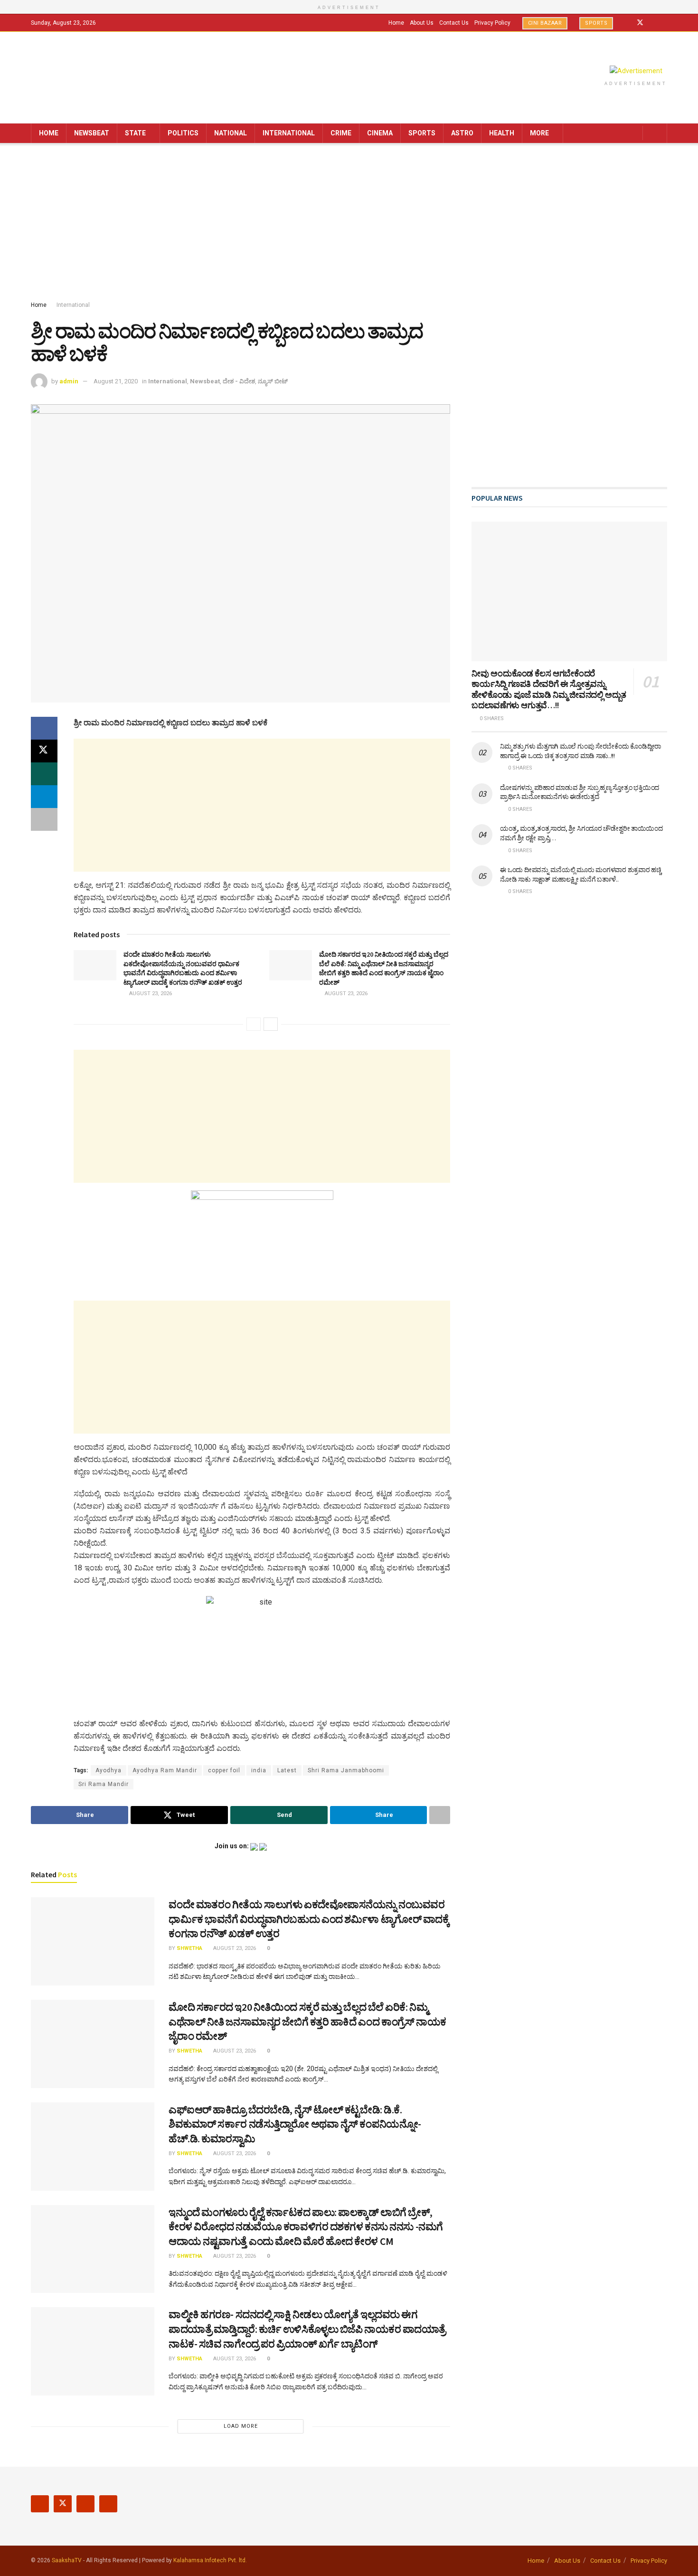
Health (502, 133)
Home (396, 23)
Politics (183, 133)
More (539, 133)
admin (69, 381)
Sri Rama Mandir (104, 1784)
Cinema (380, 133)
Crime (341, 133)
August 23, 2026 (150, 993)
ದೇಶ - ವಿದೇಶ (239, 381)
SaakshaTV (67, 2560)
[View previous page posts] (254, 1024)
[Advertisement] (349, 224)
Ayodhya (108, 1770)
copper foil (224, 1770)
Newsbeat (92, 133)
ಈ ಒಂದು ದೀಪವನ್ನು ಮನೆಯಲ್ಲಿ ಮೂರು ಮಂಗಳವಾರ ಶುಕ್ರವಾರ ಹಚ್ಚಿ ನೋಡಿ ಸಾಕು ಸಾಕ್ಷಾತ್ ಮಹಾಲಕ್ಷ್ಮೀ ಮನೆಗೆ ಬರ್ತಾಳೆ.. (580, 875)
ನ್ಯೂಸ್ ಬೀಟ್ (273, 381)
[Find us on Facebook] (627, 23)
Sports (596, 23)
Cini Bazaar (545, 23)
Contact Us (454, 23)
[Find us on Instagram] (653, 23)
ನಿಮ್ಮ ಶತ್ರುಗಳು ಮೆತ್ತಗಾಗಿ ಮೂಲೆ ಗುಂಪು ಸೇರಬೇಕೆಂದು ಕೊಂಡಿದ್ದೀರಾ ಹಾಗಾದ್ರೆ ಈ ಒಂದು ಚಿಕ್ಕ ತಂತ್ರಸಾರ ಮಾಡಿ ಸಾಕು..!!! (580, 751)
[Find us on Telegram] (665, 23)
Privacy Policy (492, 23)
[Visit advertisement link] (636, 71)
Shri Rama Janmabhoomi (346, 1770)
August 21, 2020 (116, 381)
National (231, 133)
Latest (287, 1770)
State (135, 133)
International (289, 133)
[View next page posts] (271, 1024)
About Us (422, 23)
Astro (462, 133)
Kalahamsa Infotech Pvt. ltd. (210, 2560)
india (259, 1770)
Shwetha (189, 1948)
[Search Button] (656, 133)
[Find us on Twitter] (640, 23)
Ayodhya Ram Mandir (165, 1770)
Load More (241, 2426)
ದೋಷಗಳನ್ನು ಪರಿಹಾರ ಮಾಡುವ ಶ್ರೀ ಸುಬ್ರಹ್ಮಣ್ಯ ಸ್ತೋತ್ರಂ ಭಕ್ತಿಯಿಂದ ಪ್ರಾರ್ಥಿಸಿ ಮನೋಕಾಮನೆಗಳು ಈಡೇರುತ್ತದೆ (580, 792)
